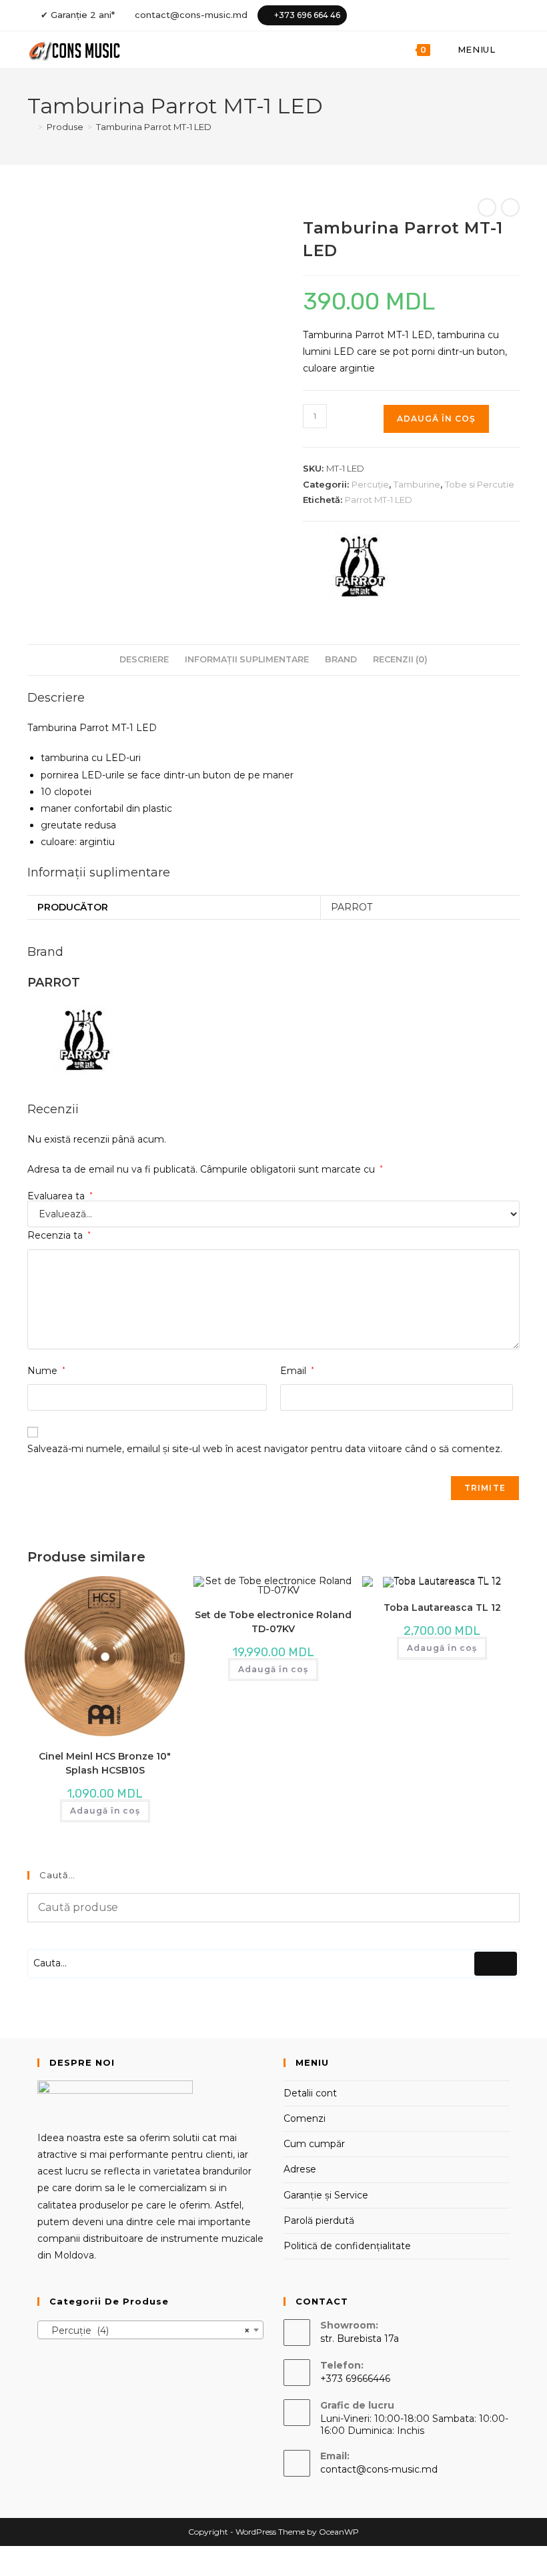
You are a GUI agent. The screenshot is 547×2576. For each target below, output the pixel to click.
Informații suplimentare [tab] (247, 659)
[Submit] (496, 1964)
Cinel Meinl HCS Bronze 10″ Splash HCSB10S (105, 1763)
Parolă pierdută (319, 2220)
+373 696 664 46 (307, 15)
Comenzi (305, 2118)
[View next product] (510, 207)
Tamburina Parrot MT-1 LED (154, 127)
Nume (46, 1371)
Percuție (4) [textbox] (146, 2331)
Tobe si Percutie (480, 484)
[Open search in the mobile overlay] (513, 50)
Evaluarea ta (60, 1196)
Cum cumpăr (314, 2144)
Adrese (300, 2169)
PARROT (352, 907)
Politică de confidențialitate (347, 2246)
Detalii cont (310, 2093)
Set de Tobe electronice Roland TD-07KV (273, 1622)
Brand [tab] (341, 659)
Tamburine (417, 484)
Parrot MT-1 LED (379, 500)
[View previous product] (487, 207)
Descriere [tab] (144, 659)
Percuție (370, 484)
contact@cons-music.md (191, 15)
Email (297, 1371)
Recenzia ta (59, 1235)
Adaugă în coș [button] (105, 1811)
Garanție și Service (326, 2195)
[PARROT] (359, 566)
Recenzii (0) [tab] (400, 659)
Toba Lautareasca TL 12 (442, 1607)
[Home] (31, 127)
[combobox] (150, 2330)
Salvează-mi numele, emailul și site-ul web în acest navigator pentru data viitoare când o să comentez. (265, 1449)
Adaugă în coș (436, 419)
